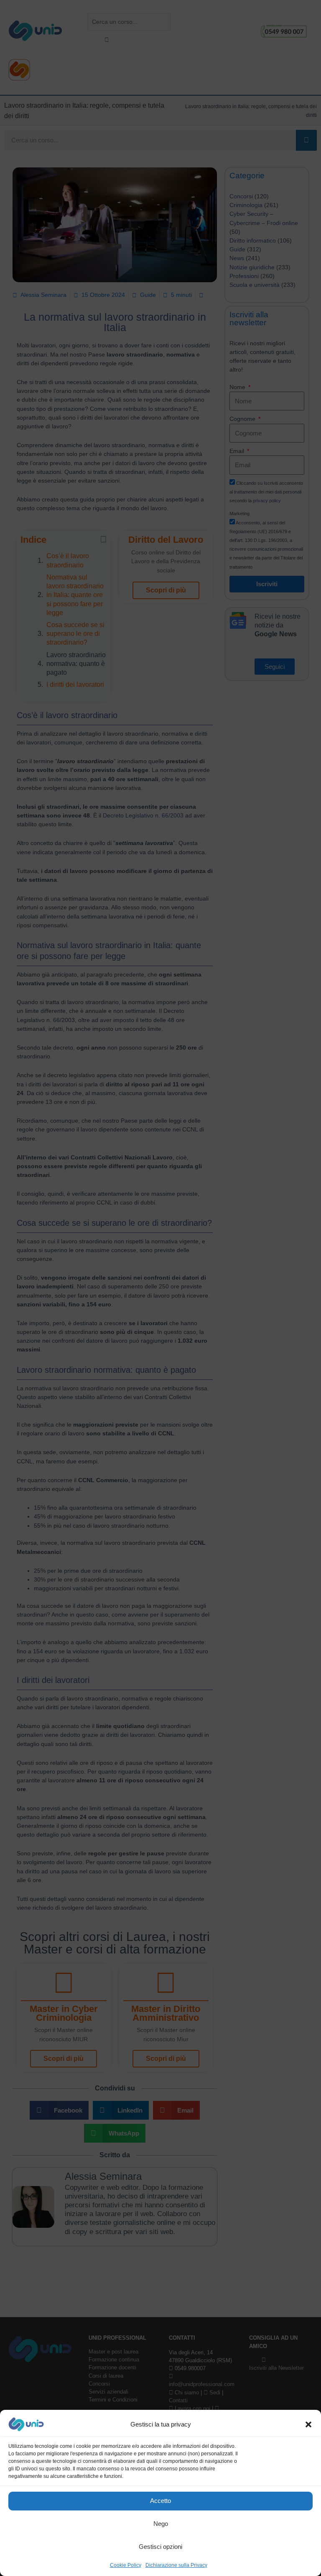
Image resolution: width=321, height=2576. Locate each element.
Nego (161, 2524)
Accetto (160, 2501)
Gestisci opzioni (160, 2547)
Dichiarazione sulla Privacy (176, 2565)
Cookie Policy (126, 2565)
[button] (308, 2424)
